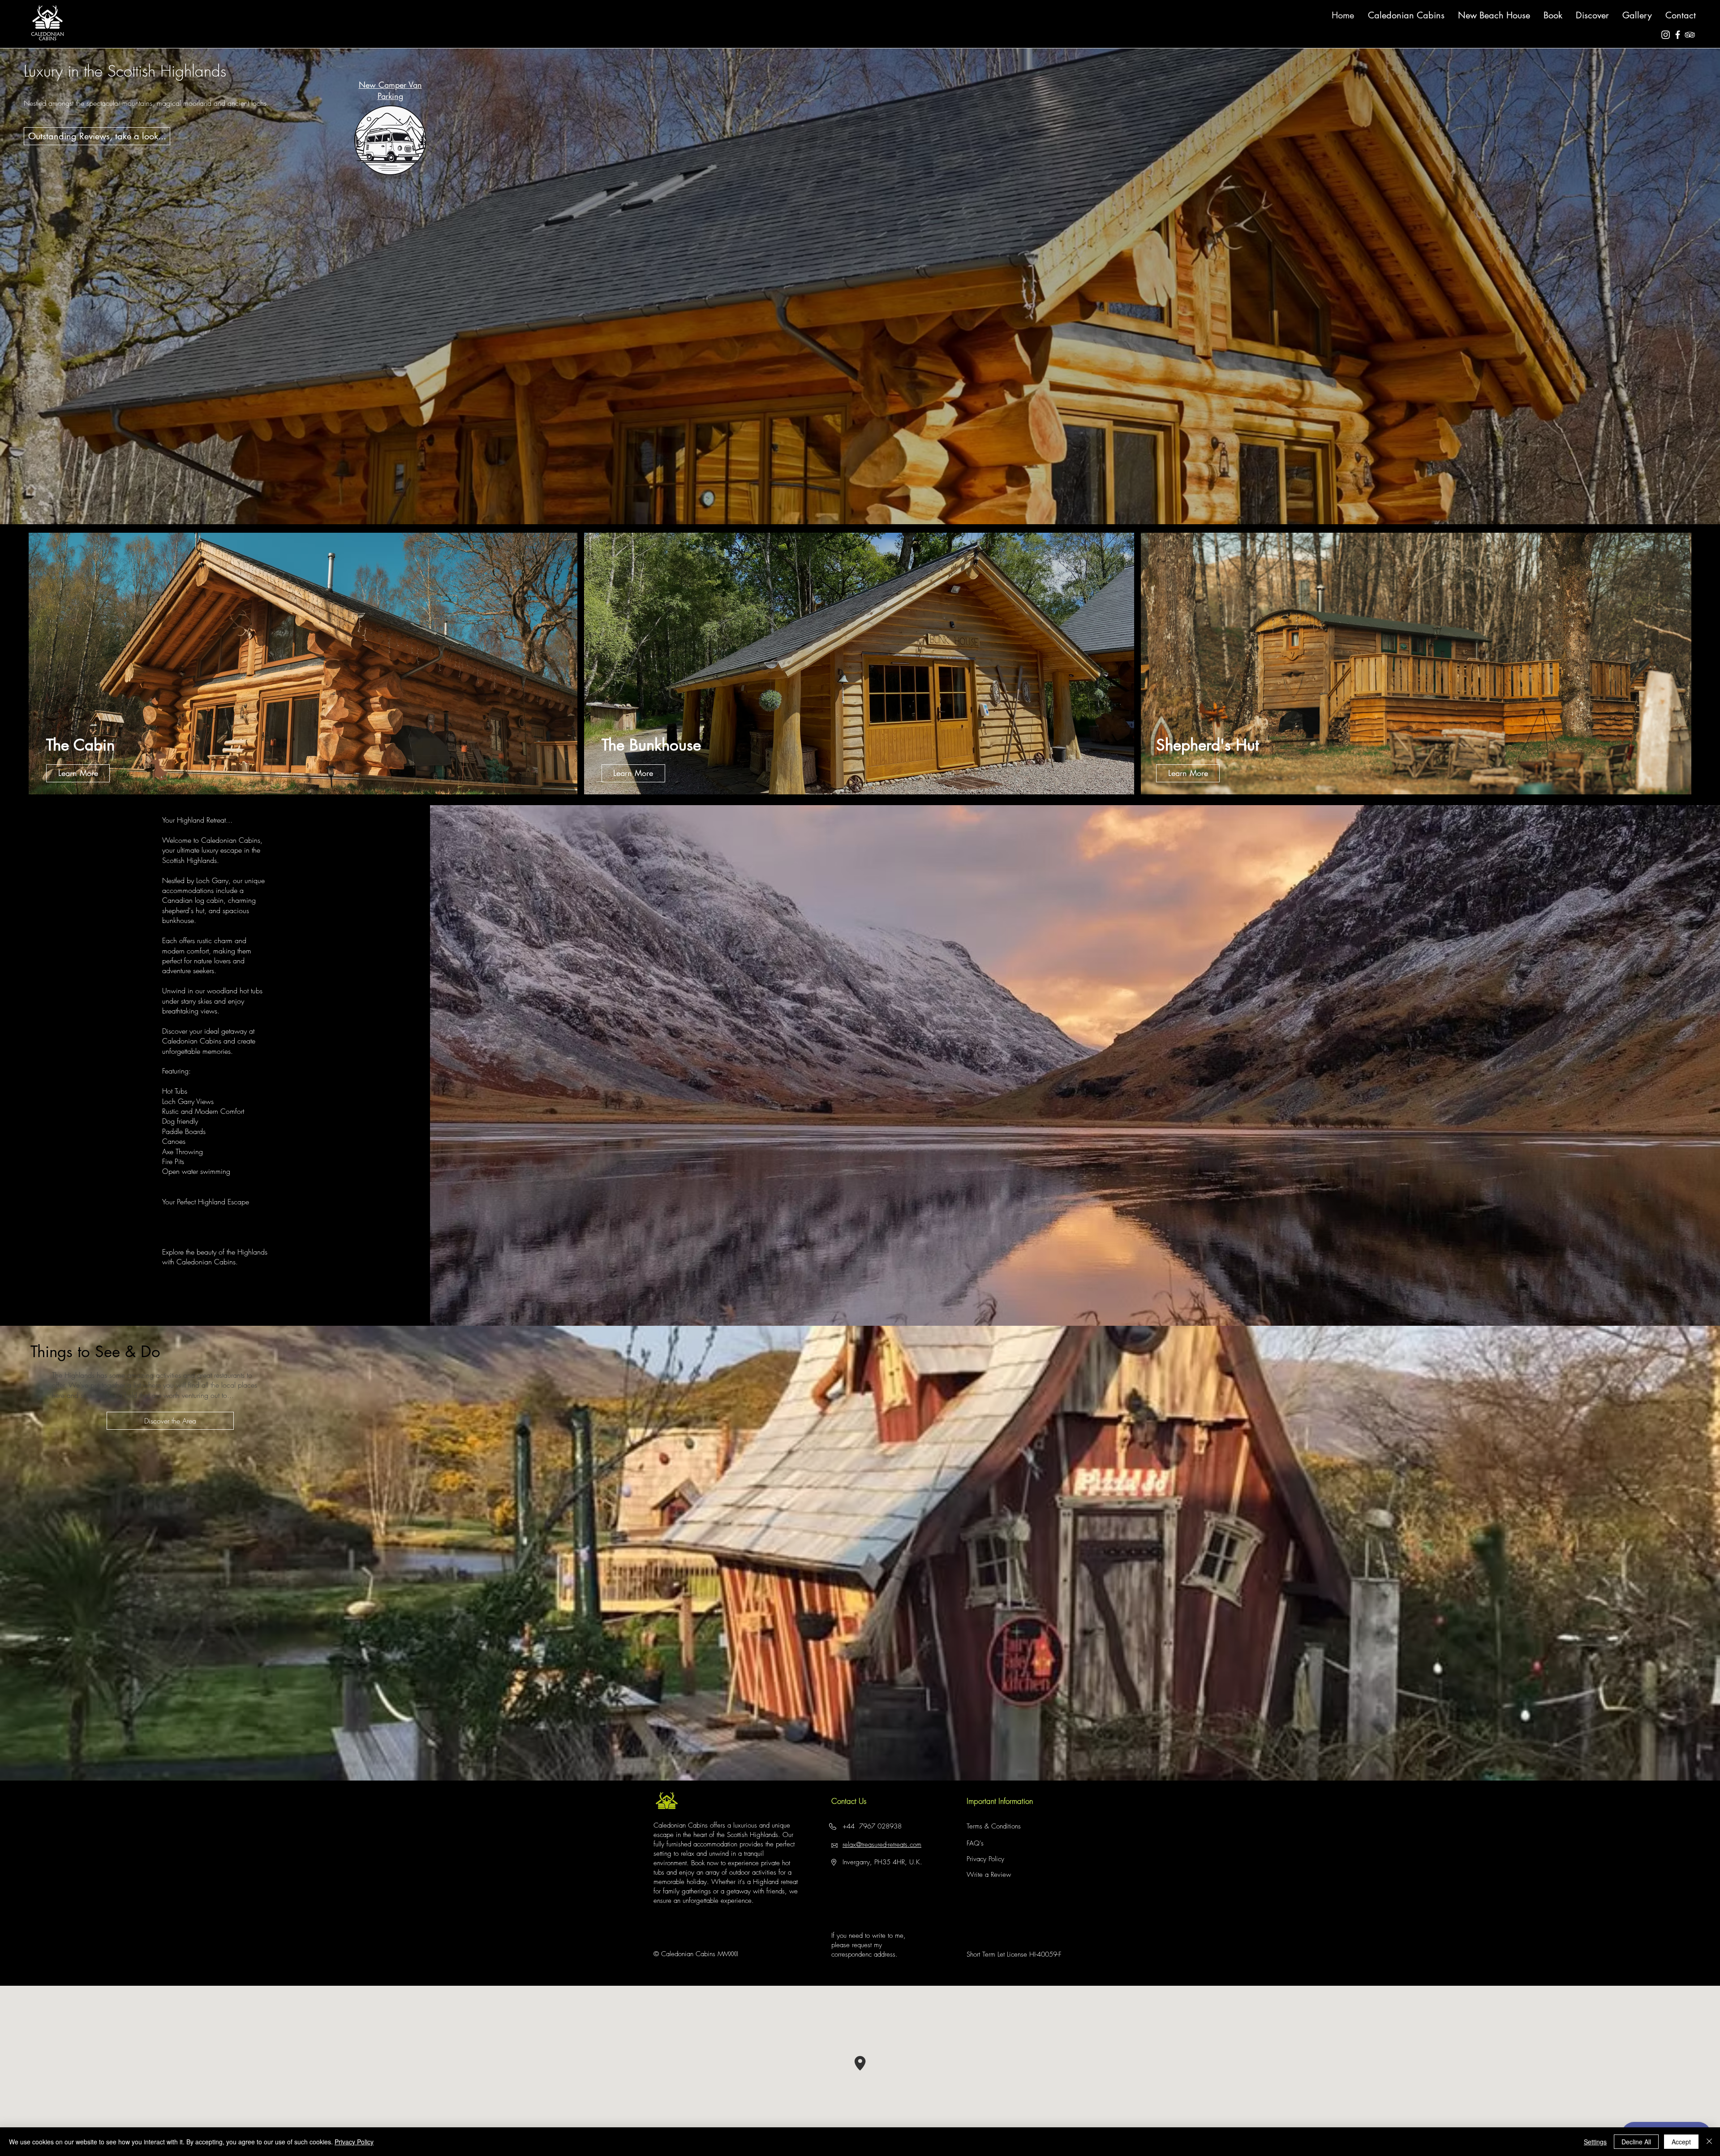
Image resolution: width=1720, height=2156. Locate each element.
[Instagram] (1666, 35)
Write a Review (989, 1875)
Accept (1681, 2142)
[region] (105, 721)
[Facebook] (1678, 35)
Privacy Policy (985, 1859)
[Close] (1709, 2142)
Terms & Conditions (994, 1826)
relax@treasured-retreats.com (882, 1845)
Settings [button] (1595, 2142)
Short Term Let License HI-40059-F (1014, 1954)
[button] (1592, 15)
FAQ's (975, 1843)
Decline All (1636, 2142)
